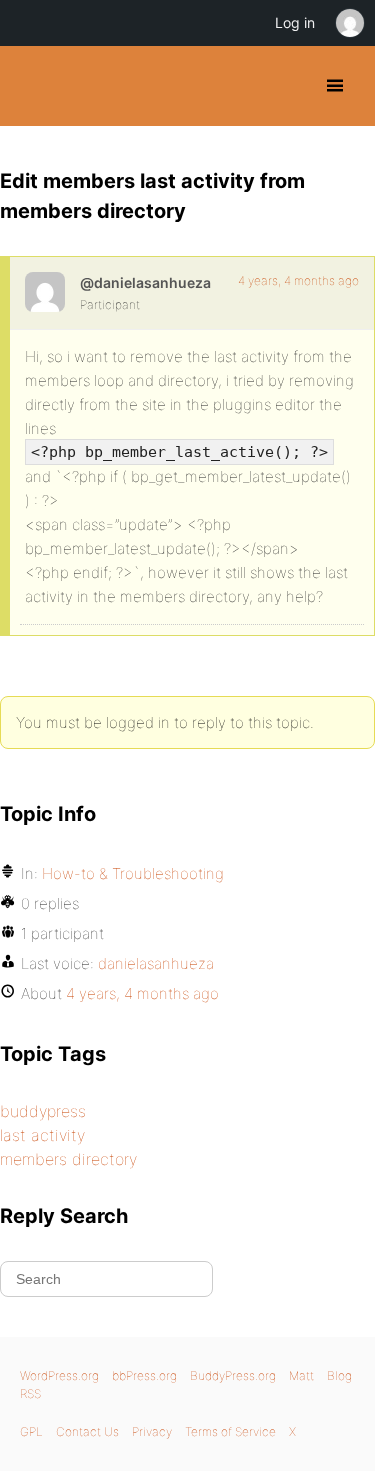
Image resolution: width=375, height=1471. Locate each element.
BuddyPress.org (32, 86)
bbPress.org (144, 1375)
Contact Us (87, 1431)
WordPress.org (59, 1375)
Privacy (152, 1431)
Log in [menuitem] (295, 22)
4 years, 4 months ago (298, 280)
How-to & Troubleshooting (133, 873)
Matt (301, 1375)
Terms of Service (230, 1431)
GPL (31, 1431)
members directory (68, 1159)
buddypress (43, 1111)
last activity (42, 1135)
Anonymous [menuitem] (349, 23)
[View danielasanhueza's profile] (45, 292)
